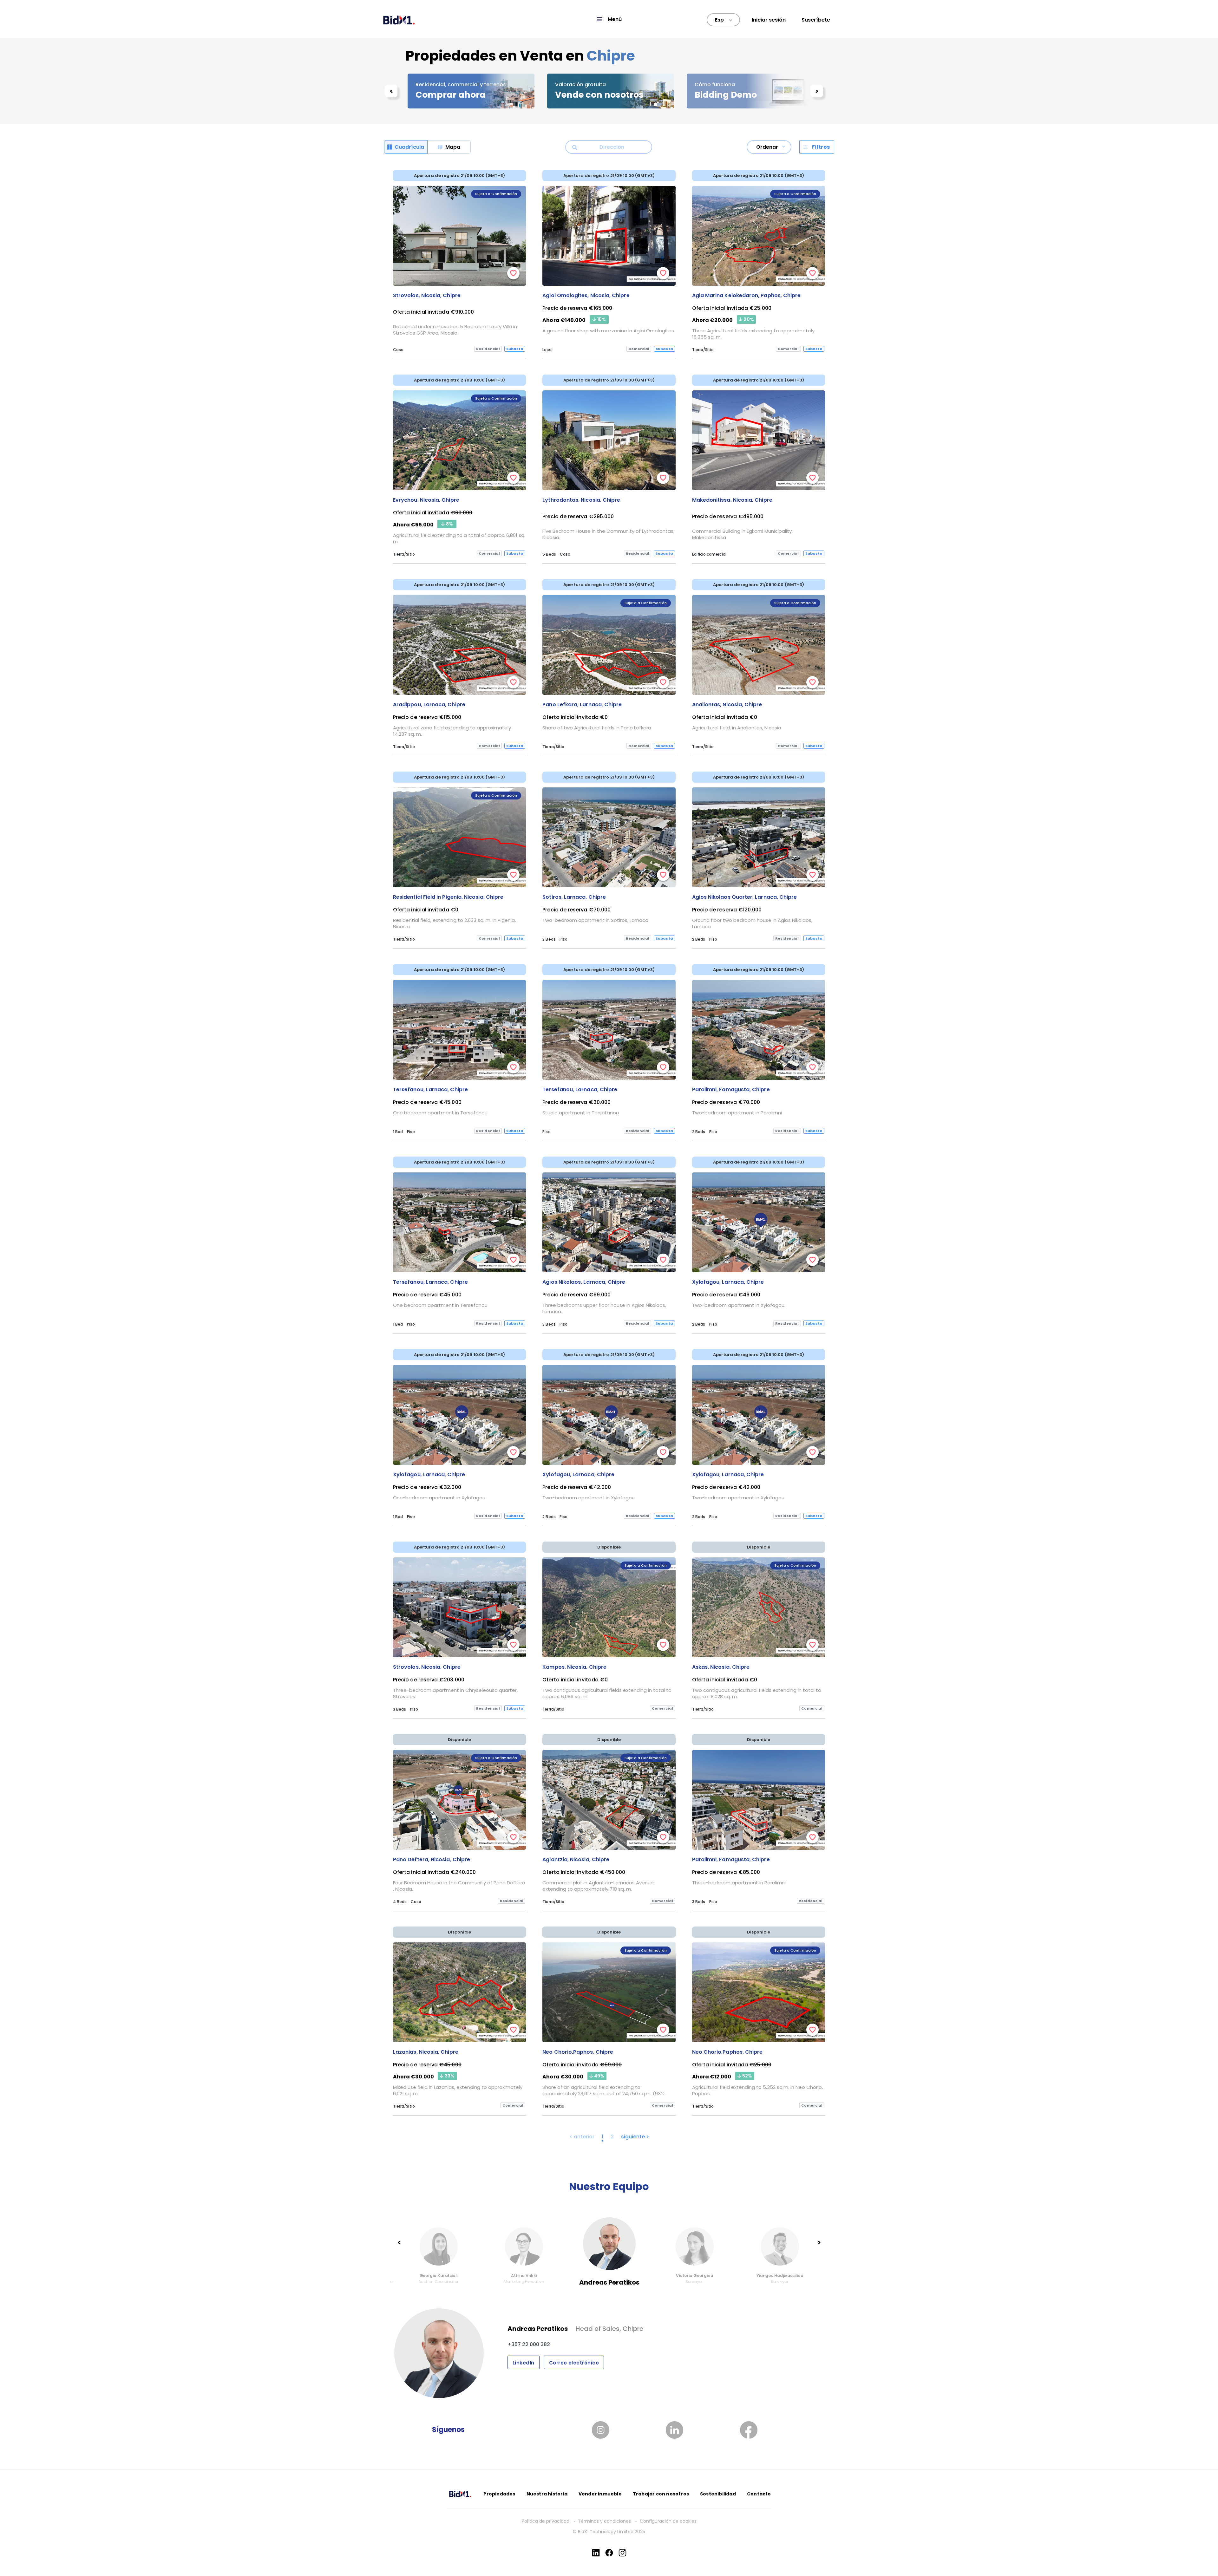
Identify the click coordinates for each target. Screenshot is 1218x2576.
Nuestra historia (547, 2494)
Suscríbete (816, 20)
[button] (609, 19)
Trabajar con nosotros (661, 2494)
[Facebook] (609, 2553)
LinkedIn (524, 2363)
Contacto (759, 2494)
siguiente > (635, 2137)
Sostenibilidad (718, 2494)
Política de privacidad (546, 2521)
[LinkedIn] (596, 2553)
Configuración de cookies (668, 2521)
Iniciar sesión (769, 20)
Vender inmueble (600, 2494)
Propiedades (499, 2494)
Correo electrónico (574, 2363)
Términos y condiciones (605, 2521)
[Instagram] (622, 2553)
